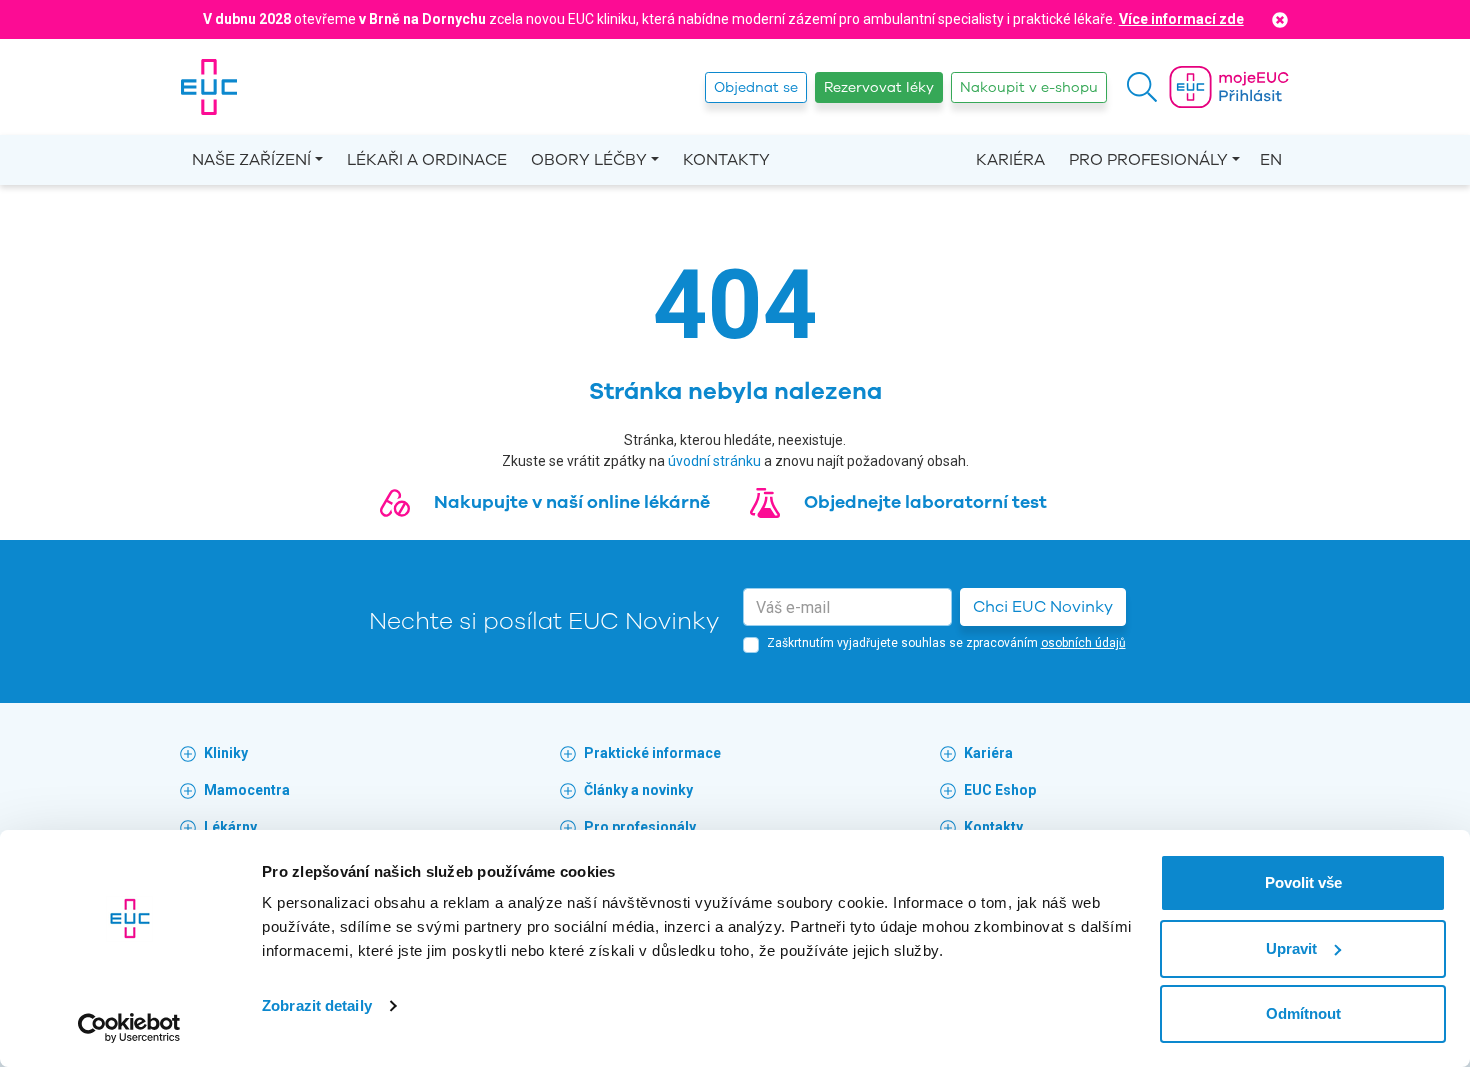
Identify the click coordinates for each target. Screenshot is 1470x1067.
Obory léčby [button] (589, 160)
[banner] (209, 87)
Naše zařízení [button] (251, 160)
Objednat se (756, 87)
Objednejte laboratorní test (925, 502)
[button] (1142, 87)
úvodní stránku (714, 461)
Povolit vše (1303, 882)
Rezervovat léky (879, 87)
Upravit (1291, 948)
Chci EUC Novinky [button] (1043, 607)
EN (1271, 160)
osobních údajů (1083, 643)
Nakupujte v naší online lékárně (572, 502)
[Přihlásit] (1229, 87)
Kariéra (1010, 160)
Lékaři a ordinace (427, 160)
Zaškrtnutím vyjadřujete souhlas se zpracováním (946, 643)
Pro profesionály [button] (1148, 160)
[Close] (1280, 19)
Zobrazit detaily (317, 1005)
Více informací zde (1181, 19)
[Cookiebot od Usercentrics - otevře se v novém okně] (129, 1028)
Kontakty (726, 160)
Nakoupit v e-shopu (1029, 87)
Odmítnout (1303, 1013)
